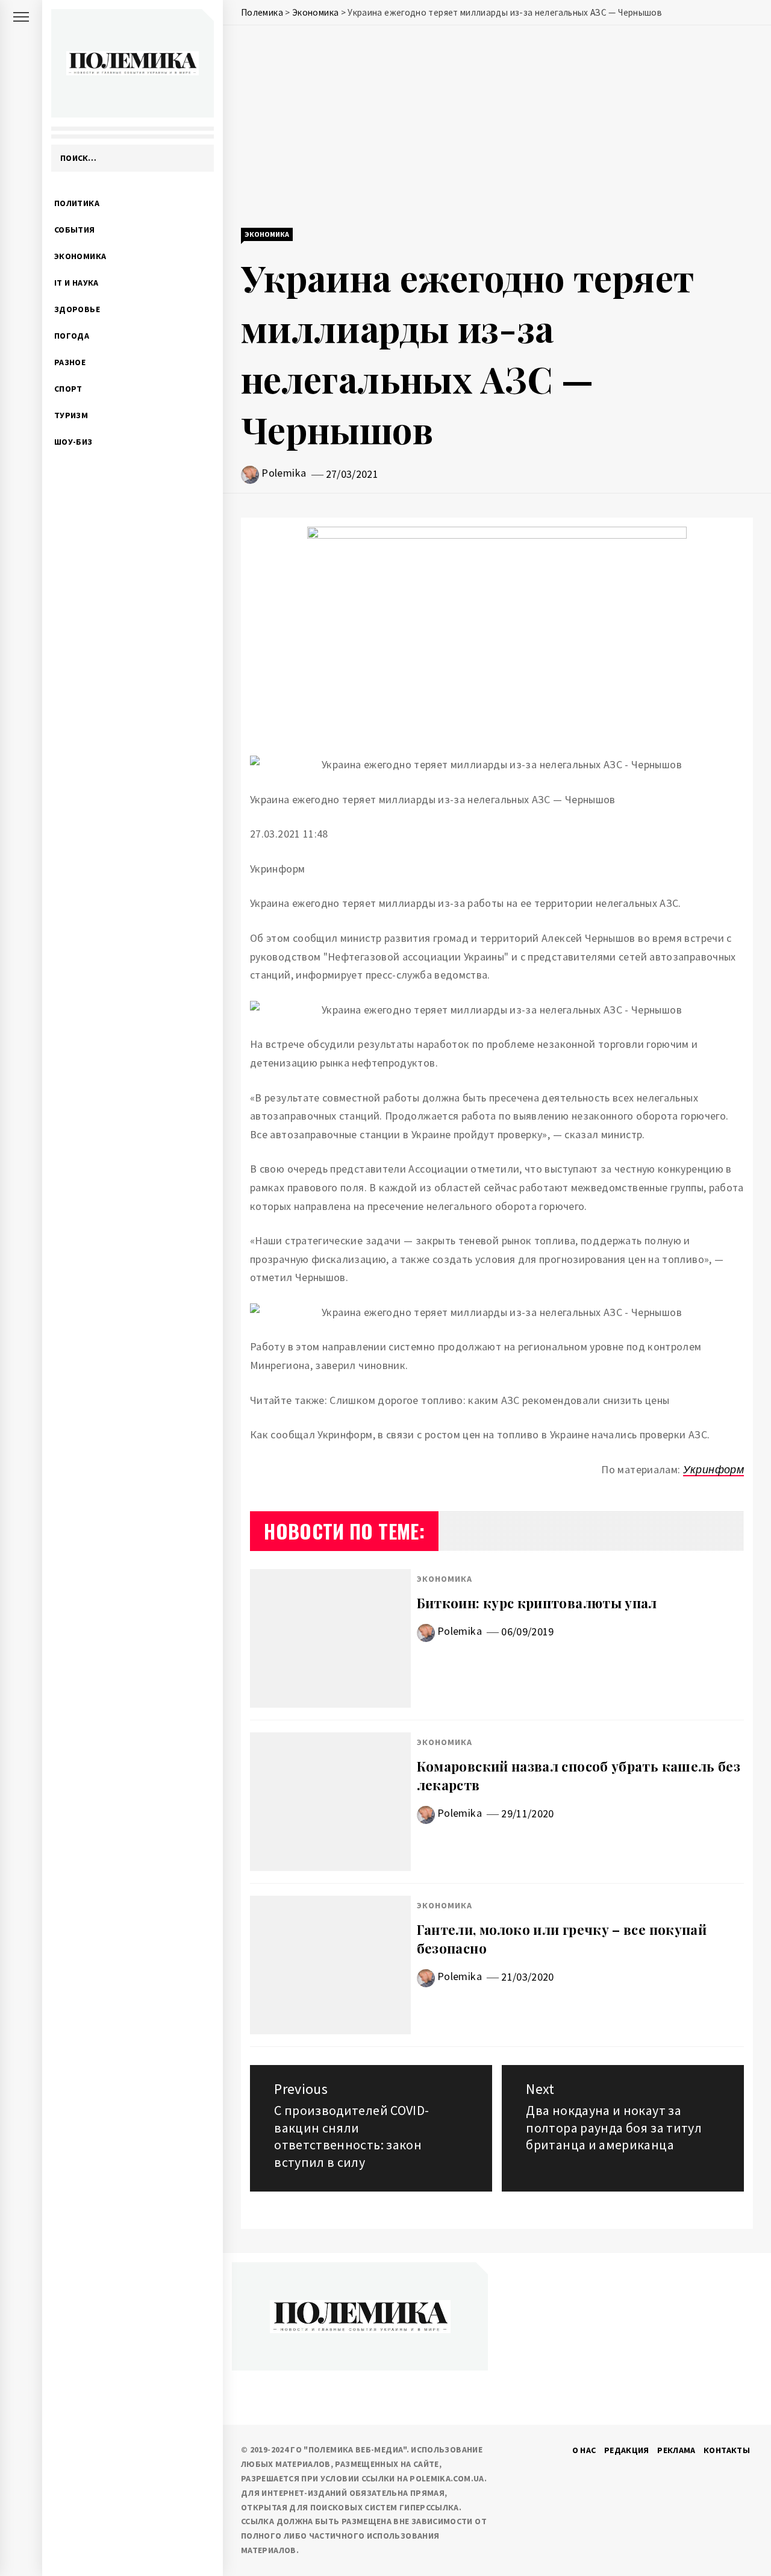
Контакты (727, 2450)
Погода (72, 336)
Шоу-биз (73, 442)
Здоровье (77, 309)
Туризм (71, 415)
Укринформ (713, 1469)
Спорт (68, 389)
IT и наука (76, 283)
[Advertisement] (497, 128)
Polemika (284, 473)
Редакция (627, 2450)
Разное (70, 362)
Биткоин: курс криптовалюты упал (537, 1603)
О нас (584, 2450)
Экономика (80, 256)
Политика (77, 203)
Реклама (676, 2450)
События (75, 230)
